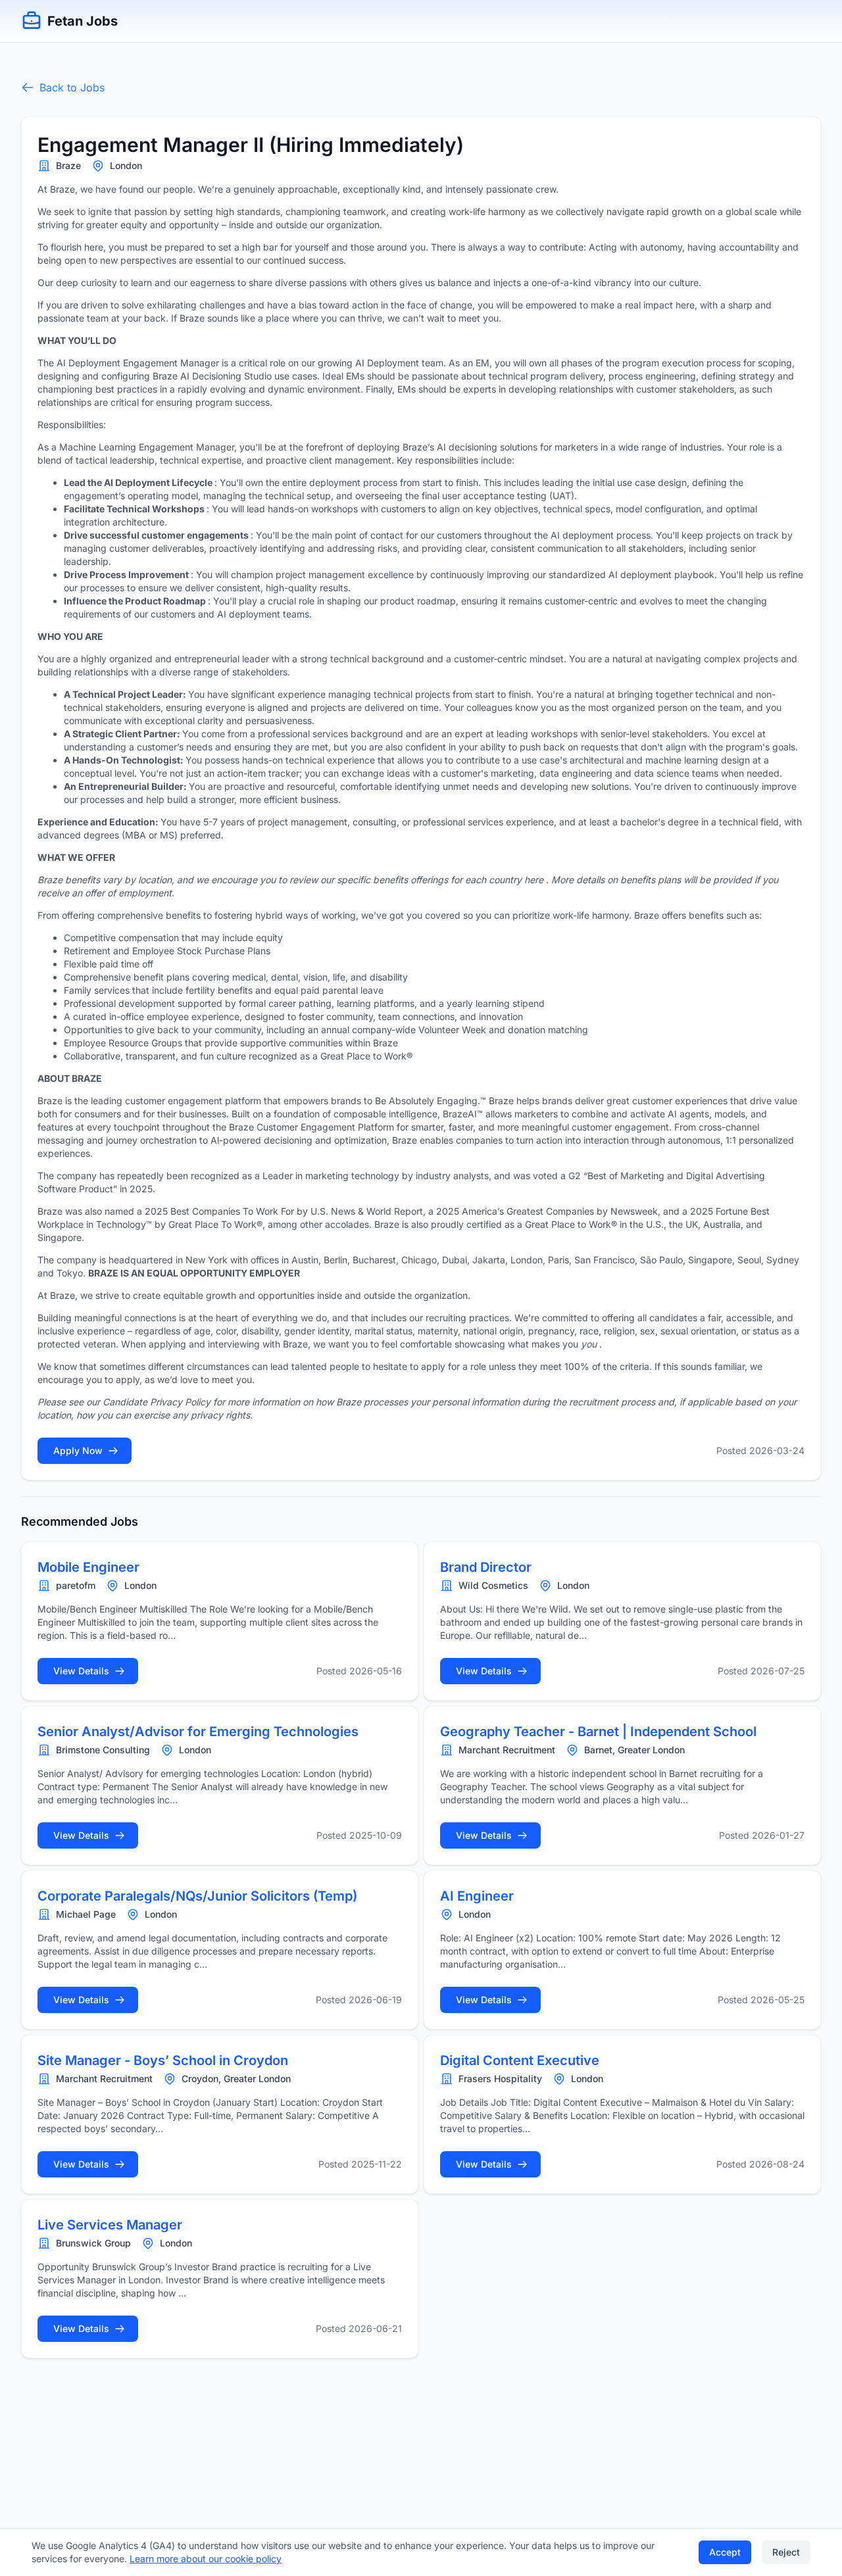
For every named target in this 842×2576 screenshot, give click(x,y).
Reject (786, 2552)
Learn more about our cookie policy (206, 2559)
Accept (725, 2552)
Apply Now (78, 1450)
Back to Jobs (72, 87)
